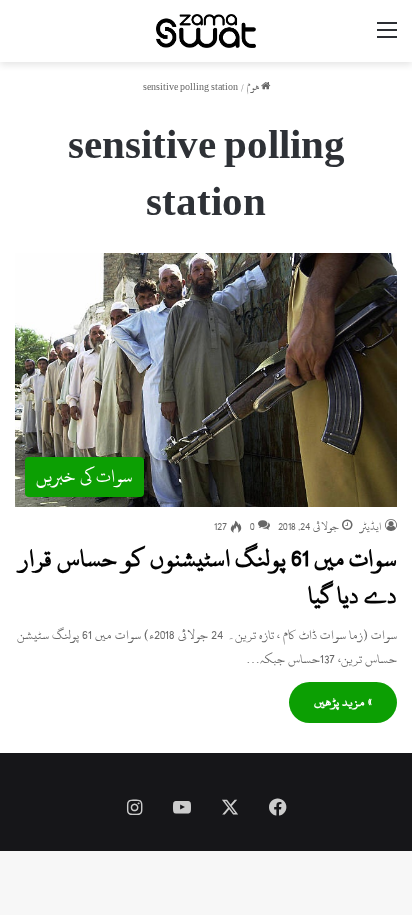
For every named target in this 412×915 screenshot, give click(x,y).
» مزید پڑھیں (343, 702)
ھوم (254, 87)
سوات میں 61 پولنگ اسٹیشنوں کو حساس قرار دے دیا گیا (208, 577)
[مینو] (387, 38)
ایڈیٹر (371, 527)
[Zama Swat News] (206, 31)
